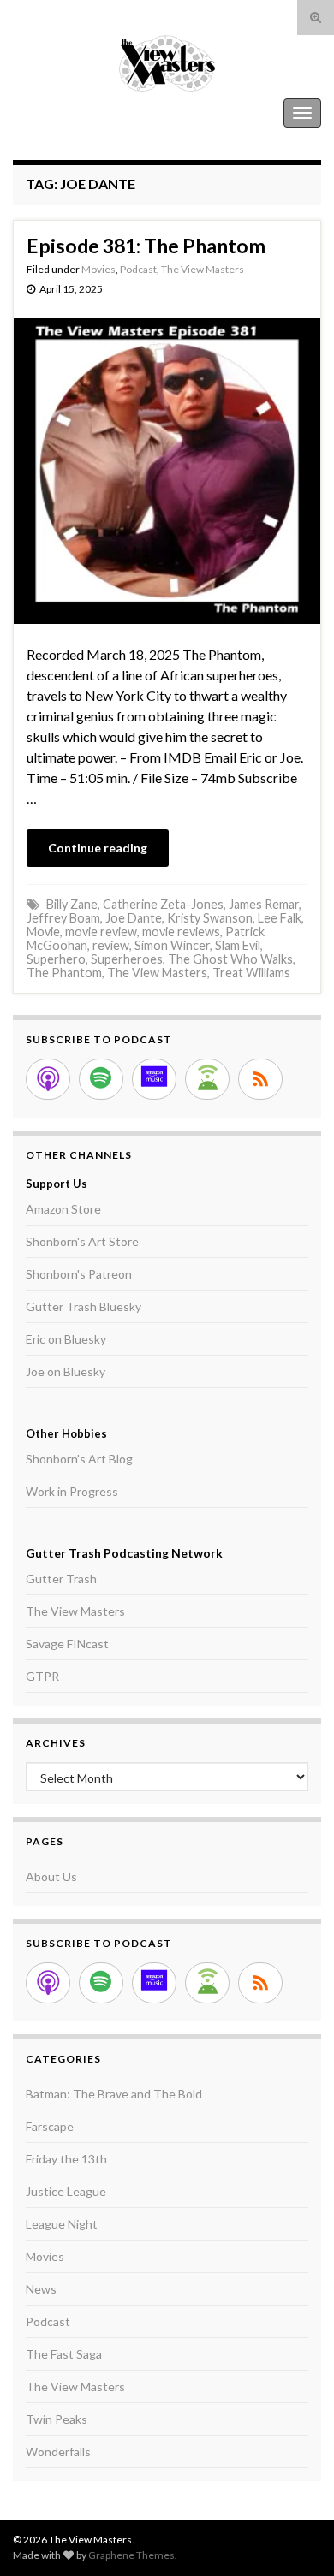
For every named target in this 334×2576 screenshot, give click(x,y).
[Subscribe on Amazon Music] (154, 1079)
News (41, 2289)
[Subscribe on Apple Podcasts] (48, 1079)
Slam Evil (238, 945)
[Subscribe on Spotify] (101, 1079)
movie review (101, 932)
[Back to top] (295, 2537)
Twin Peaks (57, 2419)
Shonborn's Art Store (82, 1241)
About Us (51, 1876)
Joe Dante (134, 918)
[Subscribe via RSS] (260, 1079)
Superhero (56, 959)
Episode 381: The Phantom (146, 246)
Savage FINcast (67, 1644)
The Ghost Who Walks (230, 959)
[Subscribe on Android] (207, 1079)
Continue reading (98, 848)
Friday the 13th (66, 2159)
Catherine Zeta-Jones (163, 904)
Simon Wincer (172, 945)
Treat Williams (251, 973)
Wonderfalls (58, 2451)
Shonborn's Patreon (79, 1274)
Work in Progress (72, 1491)
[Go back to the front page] (167, 63)
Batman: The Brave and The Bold (114, 2094)
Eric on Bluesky (66, 1339)
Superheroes (127, 959)
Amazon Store (63, 1209)
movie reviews (181, 932)
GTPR (42, 1676)
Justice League (66, 2191)
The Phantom (64, 973)
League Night (62, 2224)
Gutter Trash (61, 1579)
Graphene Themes (131, 2555)
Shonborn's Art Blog (79, 1459)
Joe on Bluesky (66, 1371)
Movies (98, 269)
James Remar (264, 904)
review (111, 945)
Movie (43, 932)
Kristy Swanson (210, 918)
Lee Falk (280, 918)
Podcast (138, 269)
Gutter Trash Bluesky (83, 1306)
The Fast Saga (64, 2354)
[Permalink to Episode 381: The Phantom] (167, 469)
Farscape (50, 2126)
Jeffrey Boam (63, 918)
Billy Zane (72, 904)
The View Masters (67, 113)
